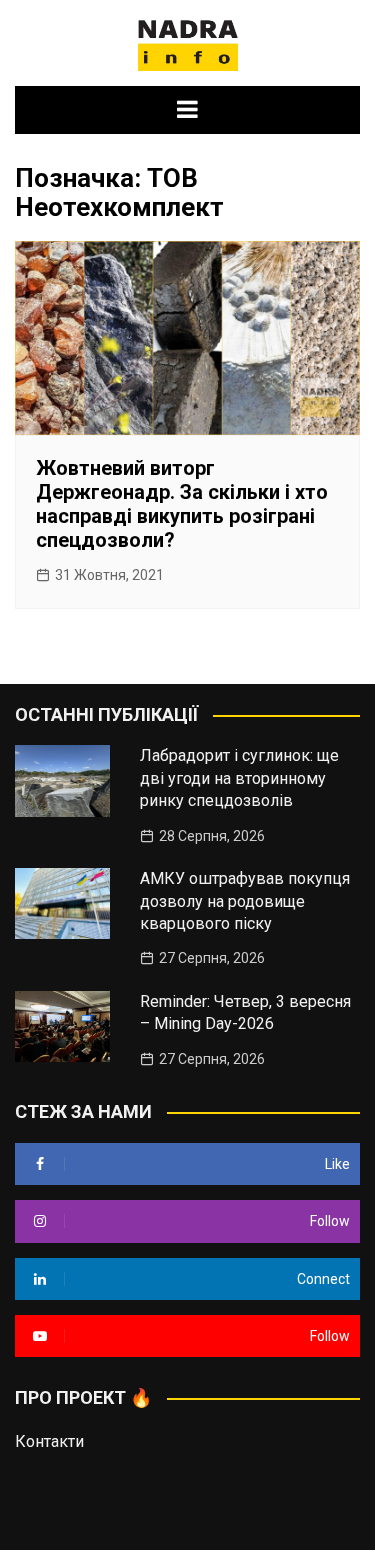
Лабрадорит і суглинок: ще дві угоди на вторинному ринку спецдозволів (239, 778)
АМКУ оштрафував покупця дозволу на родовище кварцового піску (245, 901)
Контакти (49, 1441)
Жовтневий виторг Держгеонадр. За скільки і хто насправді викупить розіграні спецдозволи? (182, 504)
